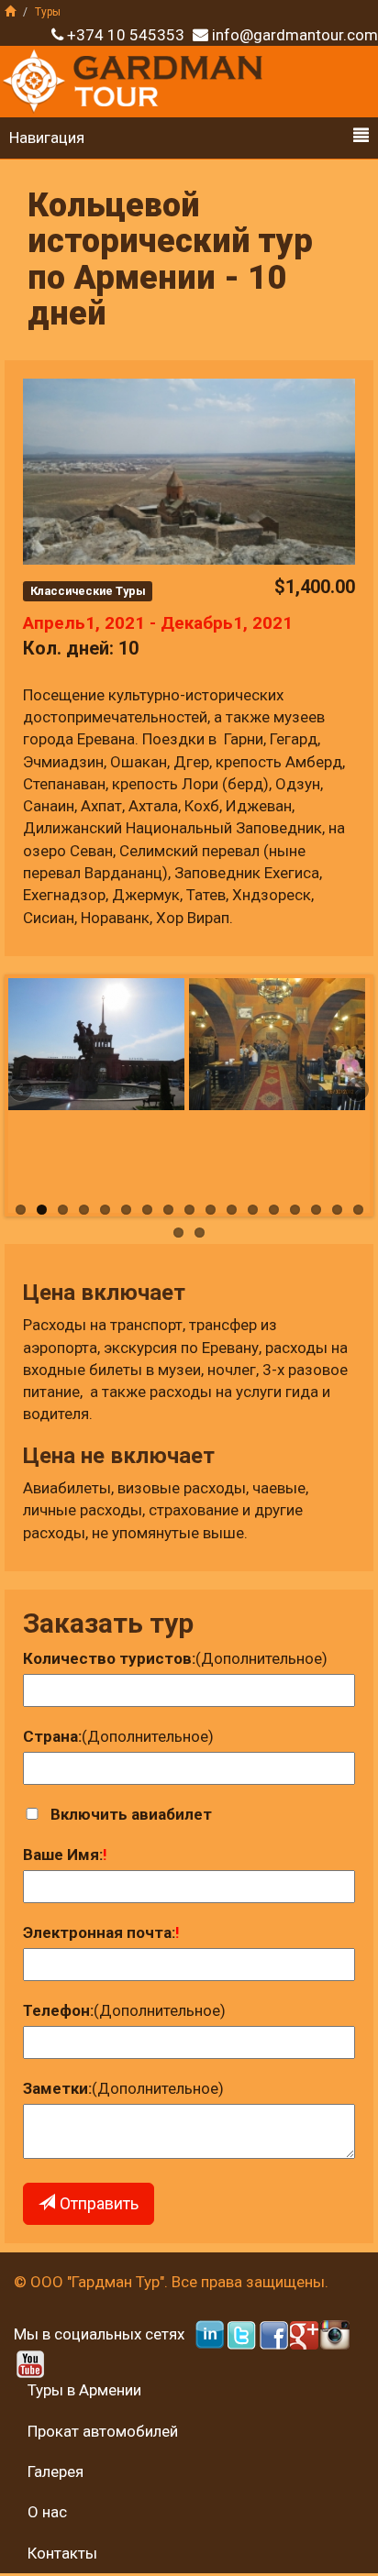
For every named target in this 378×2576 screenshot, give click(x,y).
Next (356, 1091)
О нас (47, 2512)
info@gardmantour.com (295, 35)
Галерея (56, 2471)
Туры (48, 12)
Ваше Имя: (63, 1855)
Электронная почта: (99, 1932)
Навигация (47, 138)
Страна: (52, 1736)
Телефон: (58, 2010)
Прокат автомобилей (103, 2431)
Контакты (62, 2553)
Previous (22, 1091)
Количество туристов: (109, 1658)
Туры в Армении (84, 2390)
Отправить (99, 2203)
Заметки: (57, 2088)
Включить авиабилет (131, 1814)
